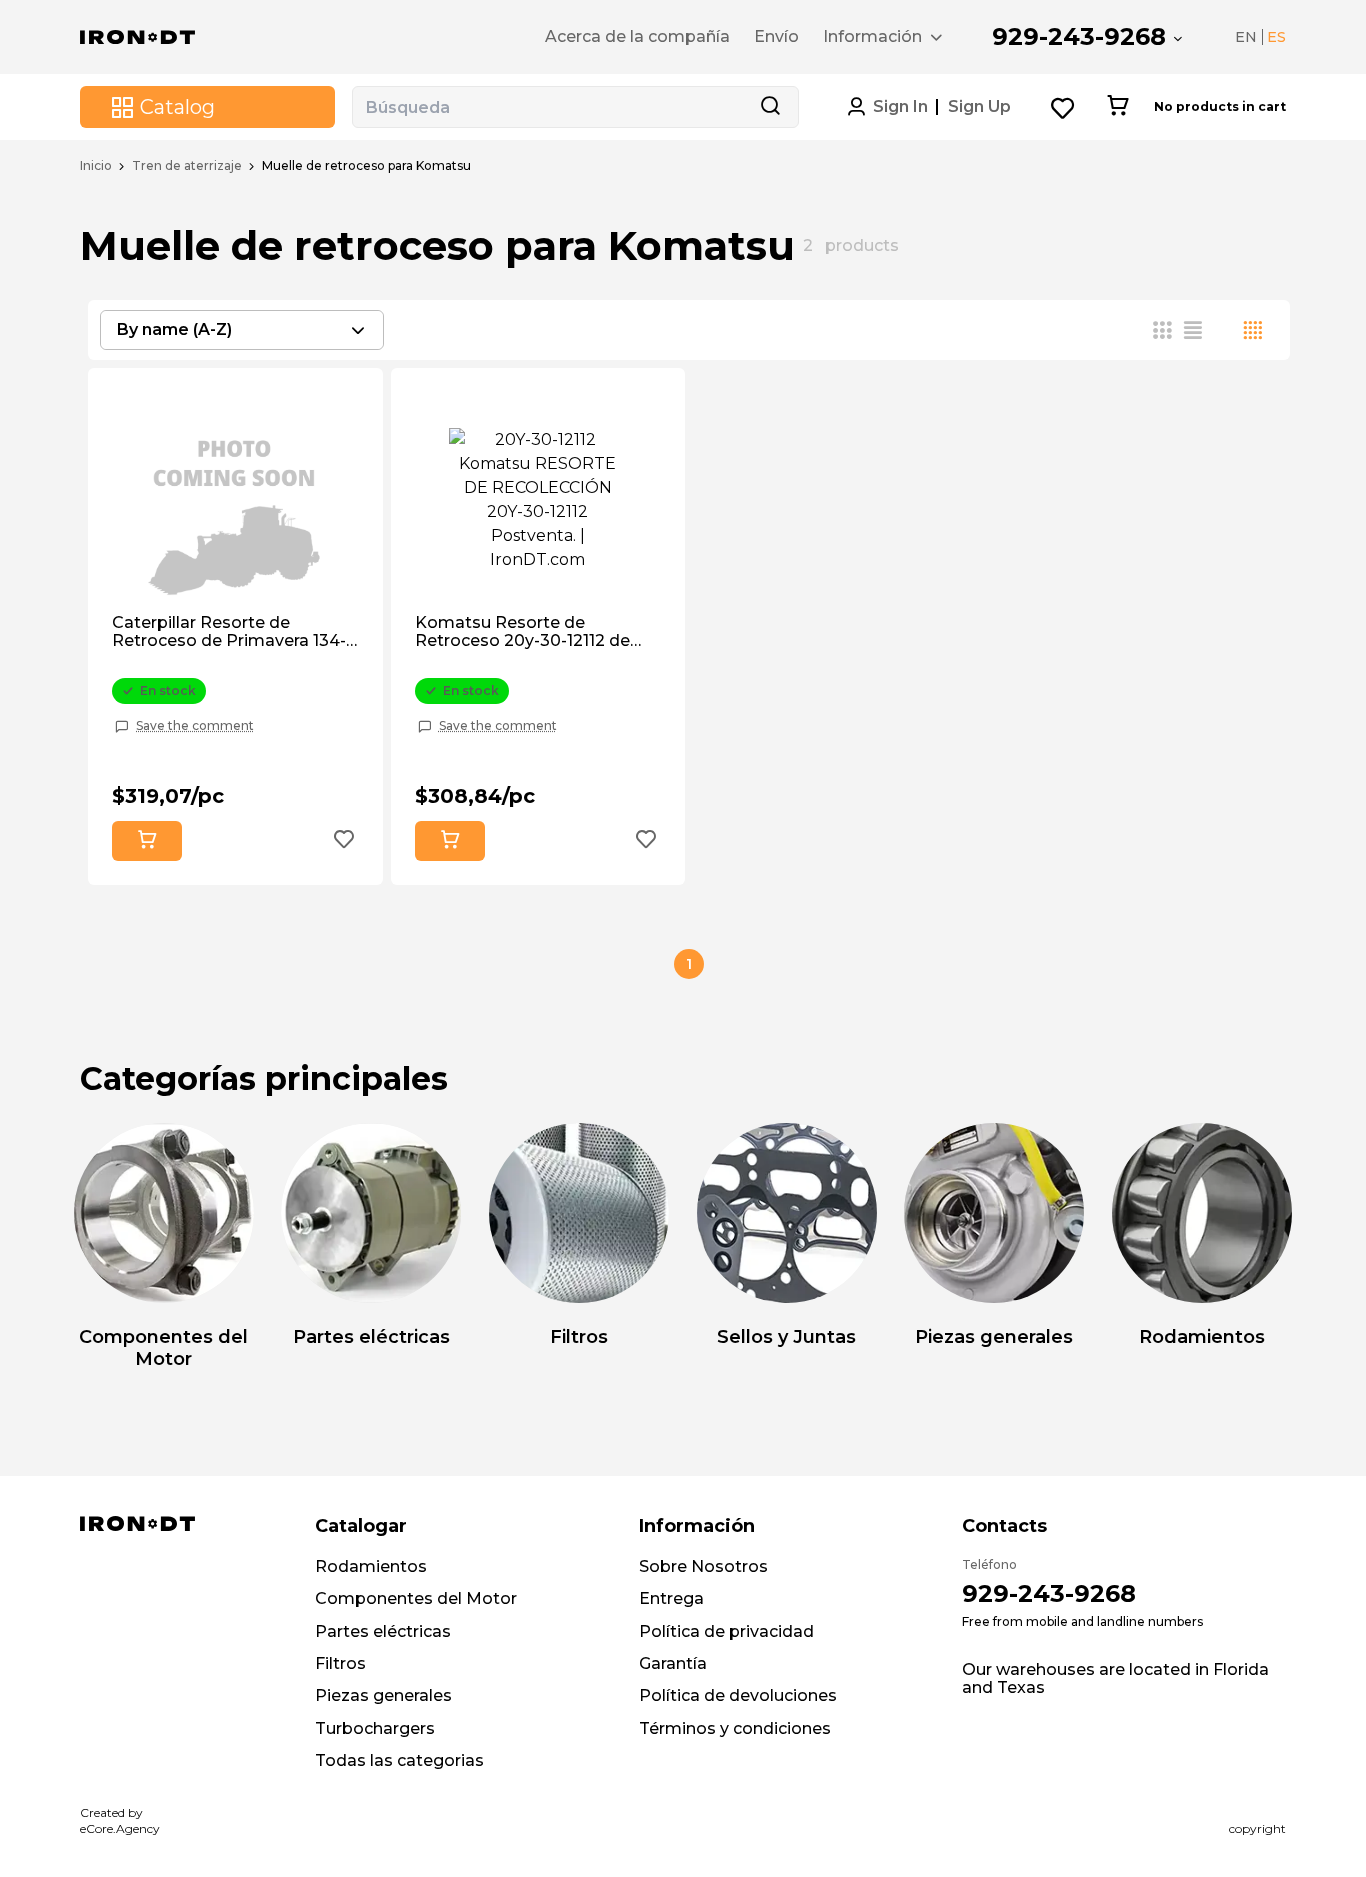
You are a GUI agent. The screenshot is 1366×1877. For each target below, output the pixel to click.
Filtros (340, 1663)
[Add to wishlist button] (344, 841)
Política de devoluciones (738, 1695)
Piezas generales (383, 1695)
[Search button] (770, 107)
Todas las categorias (399, 1760)
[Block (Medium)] (1193, 330)
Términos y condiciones (735, 1728)
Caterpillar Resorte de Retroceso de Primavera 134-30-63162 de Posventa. (229, 632)
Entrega (671, 1598)
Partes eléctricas (383, 1631)
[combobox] (242, 330)
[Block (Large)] (1223, 330)
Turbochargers (375, 1728)
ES (1276, 37)
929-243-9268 (1079, 36)
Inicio (96, 166)
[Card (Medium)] (1163, 330)
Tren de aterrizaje (187, 166)
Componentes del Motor (416, 1598)
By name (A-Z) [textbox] (174, 329)
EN (1246, 37)
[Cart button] (1117, 107)
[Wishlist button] (1063, 107)
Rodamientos (371, 1566)
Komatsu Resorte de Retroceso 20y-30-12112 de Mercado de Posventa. (522, 632)
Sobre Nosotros (703, 1566)
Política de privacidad (726, 1631)
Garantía (673, 1663)
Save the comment (195, 726)
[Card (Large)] (1253, 330)
